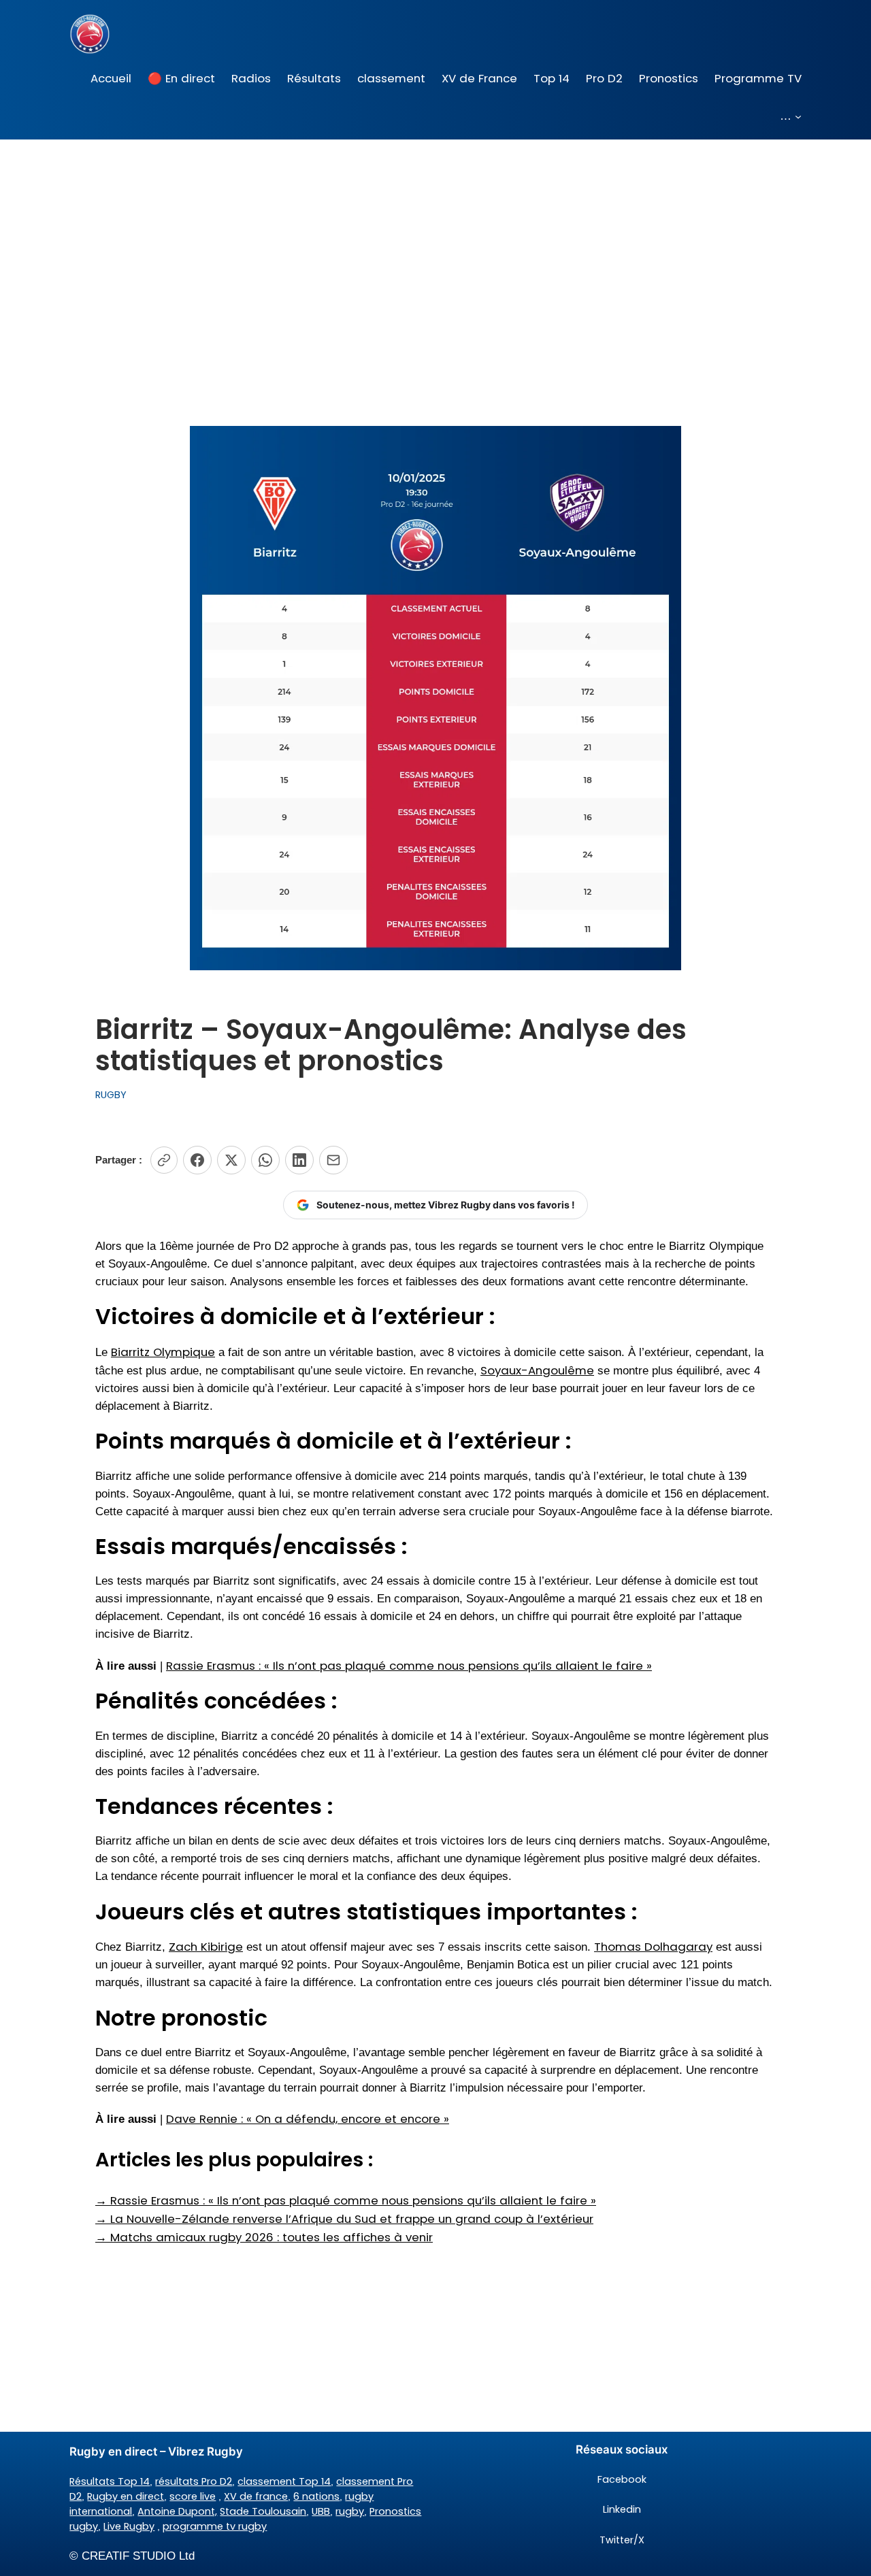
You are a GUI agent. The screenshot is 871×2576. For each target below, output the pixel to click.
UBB (321, 2511)
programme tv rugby (215, 2526)
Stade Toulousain (263, 2511)
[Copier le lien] (164, 1160)
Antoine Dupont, (177, 2511)
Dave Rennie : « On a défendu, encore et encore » (308, 2119)
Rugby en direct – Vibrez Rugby (156, 2451)
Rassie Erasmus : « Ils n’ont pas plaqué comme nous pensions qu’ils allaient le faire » (409, 1666)
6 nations (316, 2496)
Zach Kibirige (206, 1947)
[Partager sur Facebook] (197, 1160)
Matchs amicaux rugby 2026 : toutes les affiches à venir (264, 2237)
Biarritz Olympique (163, 1352)
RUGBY (111, 1095)
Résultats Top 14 (110, 2481)
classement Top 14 (284, 2481)
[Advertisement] (435, 248)
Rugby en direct (126, 2496)
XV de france (256, 2496)
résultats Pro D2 (194, 2481)
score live (193, 2496)
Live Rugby (129, 2526)
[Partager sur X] (231, 1160)
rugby (350, 2511)
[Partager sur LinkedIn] (299, 1160)
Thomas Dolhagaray (653, 1947)
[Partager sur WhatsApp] (265, 1160)
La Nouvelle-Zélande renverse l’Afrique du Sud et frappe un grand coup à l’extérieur (344, 2219)
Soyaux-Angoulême (537, 1370)
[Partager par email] (333, 1160)
